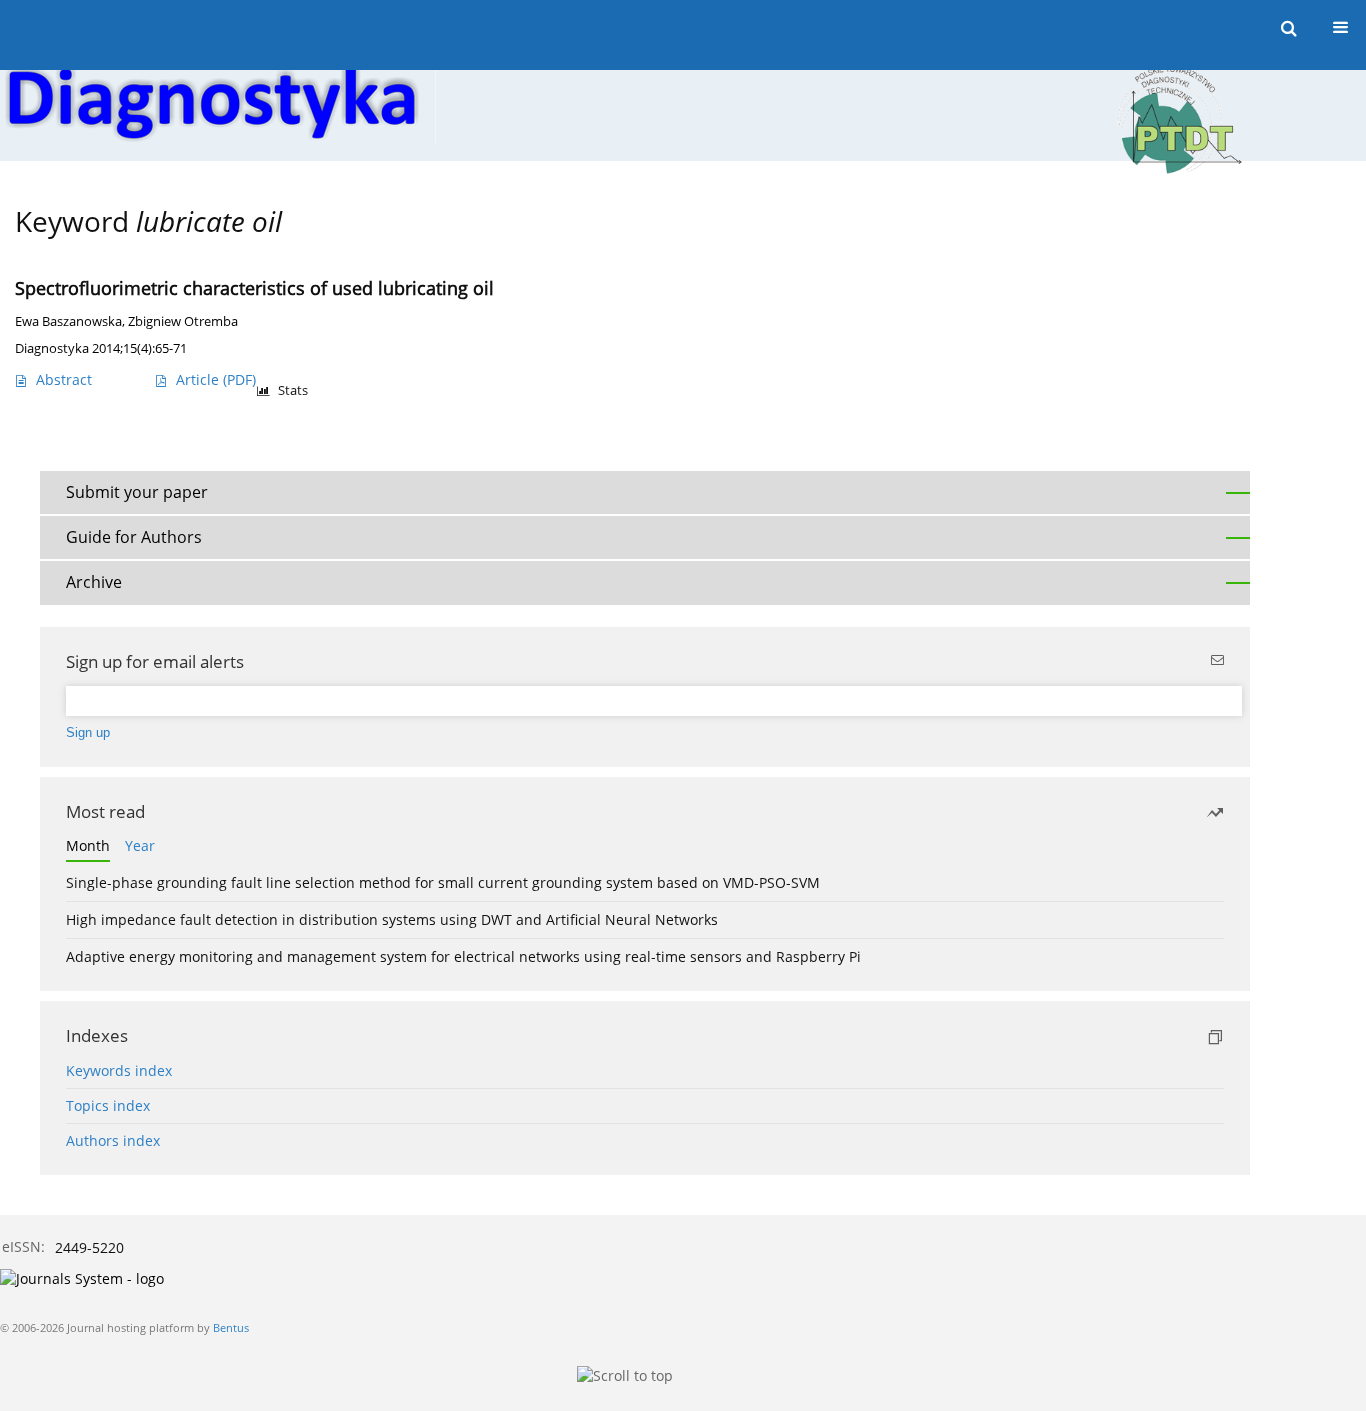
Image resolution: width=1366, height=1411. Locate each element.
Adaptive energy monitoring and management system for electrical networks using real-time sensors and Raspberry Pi (463, 956)
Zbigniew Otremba (183, 321)
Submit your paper (137, 492)
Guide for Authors (134, 537)
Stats (293, 390)
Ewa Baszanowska (68, 321)
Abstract (64, 379)
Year (140, 845)
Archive (94, 582)
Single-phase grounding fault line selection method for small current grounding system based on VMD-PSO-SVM (443, 882)
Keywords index (119, 1070)
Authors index (113, 1140)
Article (216, 379)
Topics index (108, 1105)
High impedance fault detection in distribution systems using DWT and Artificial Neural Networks (392, 919)
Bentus (231, 1327)
